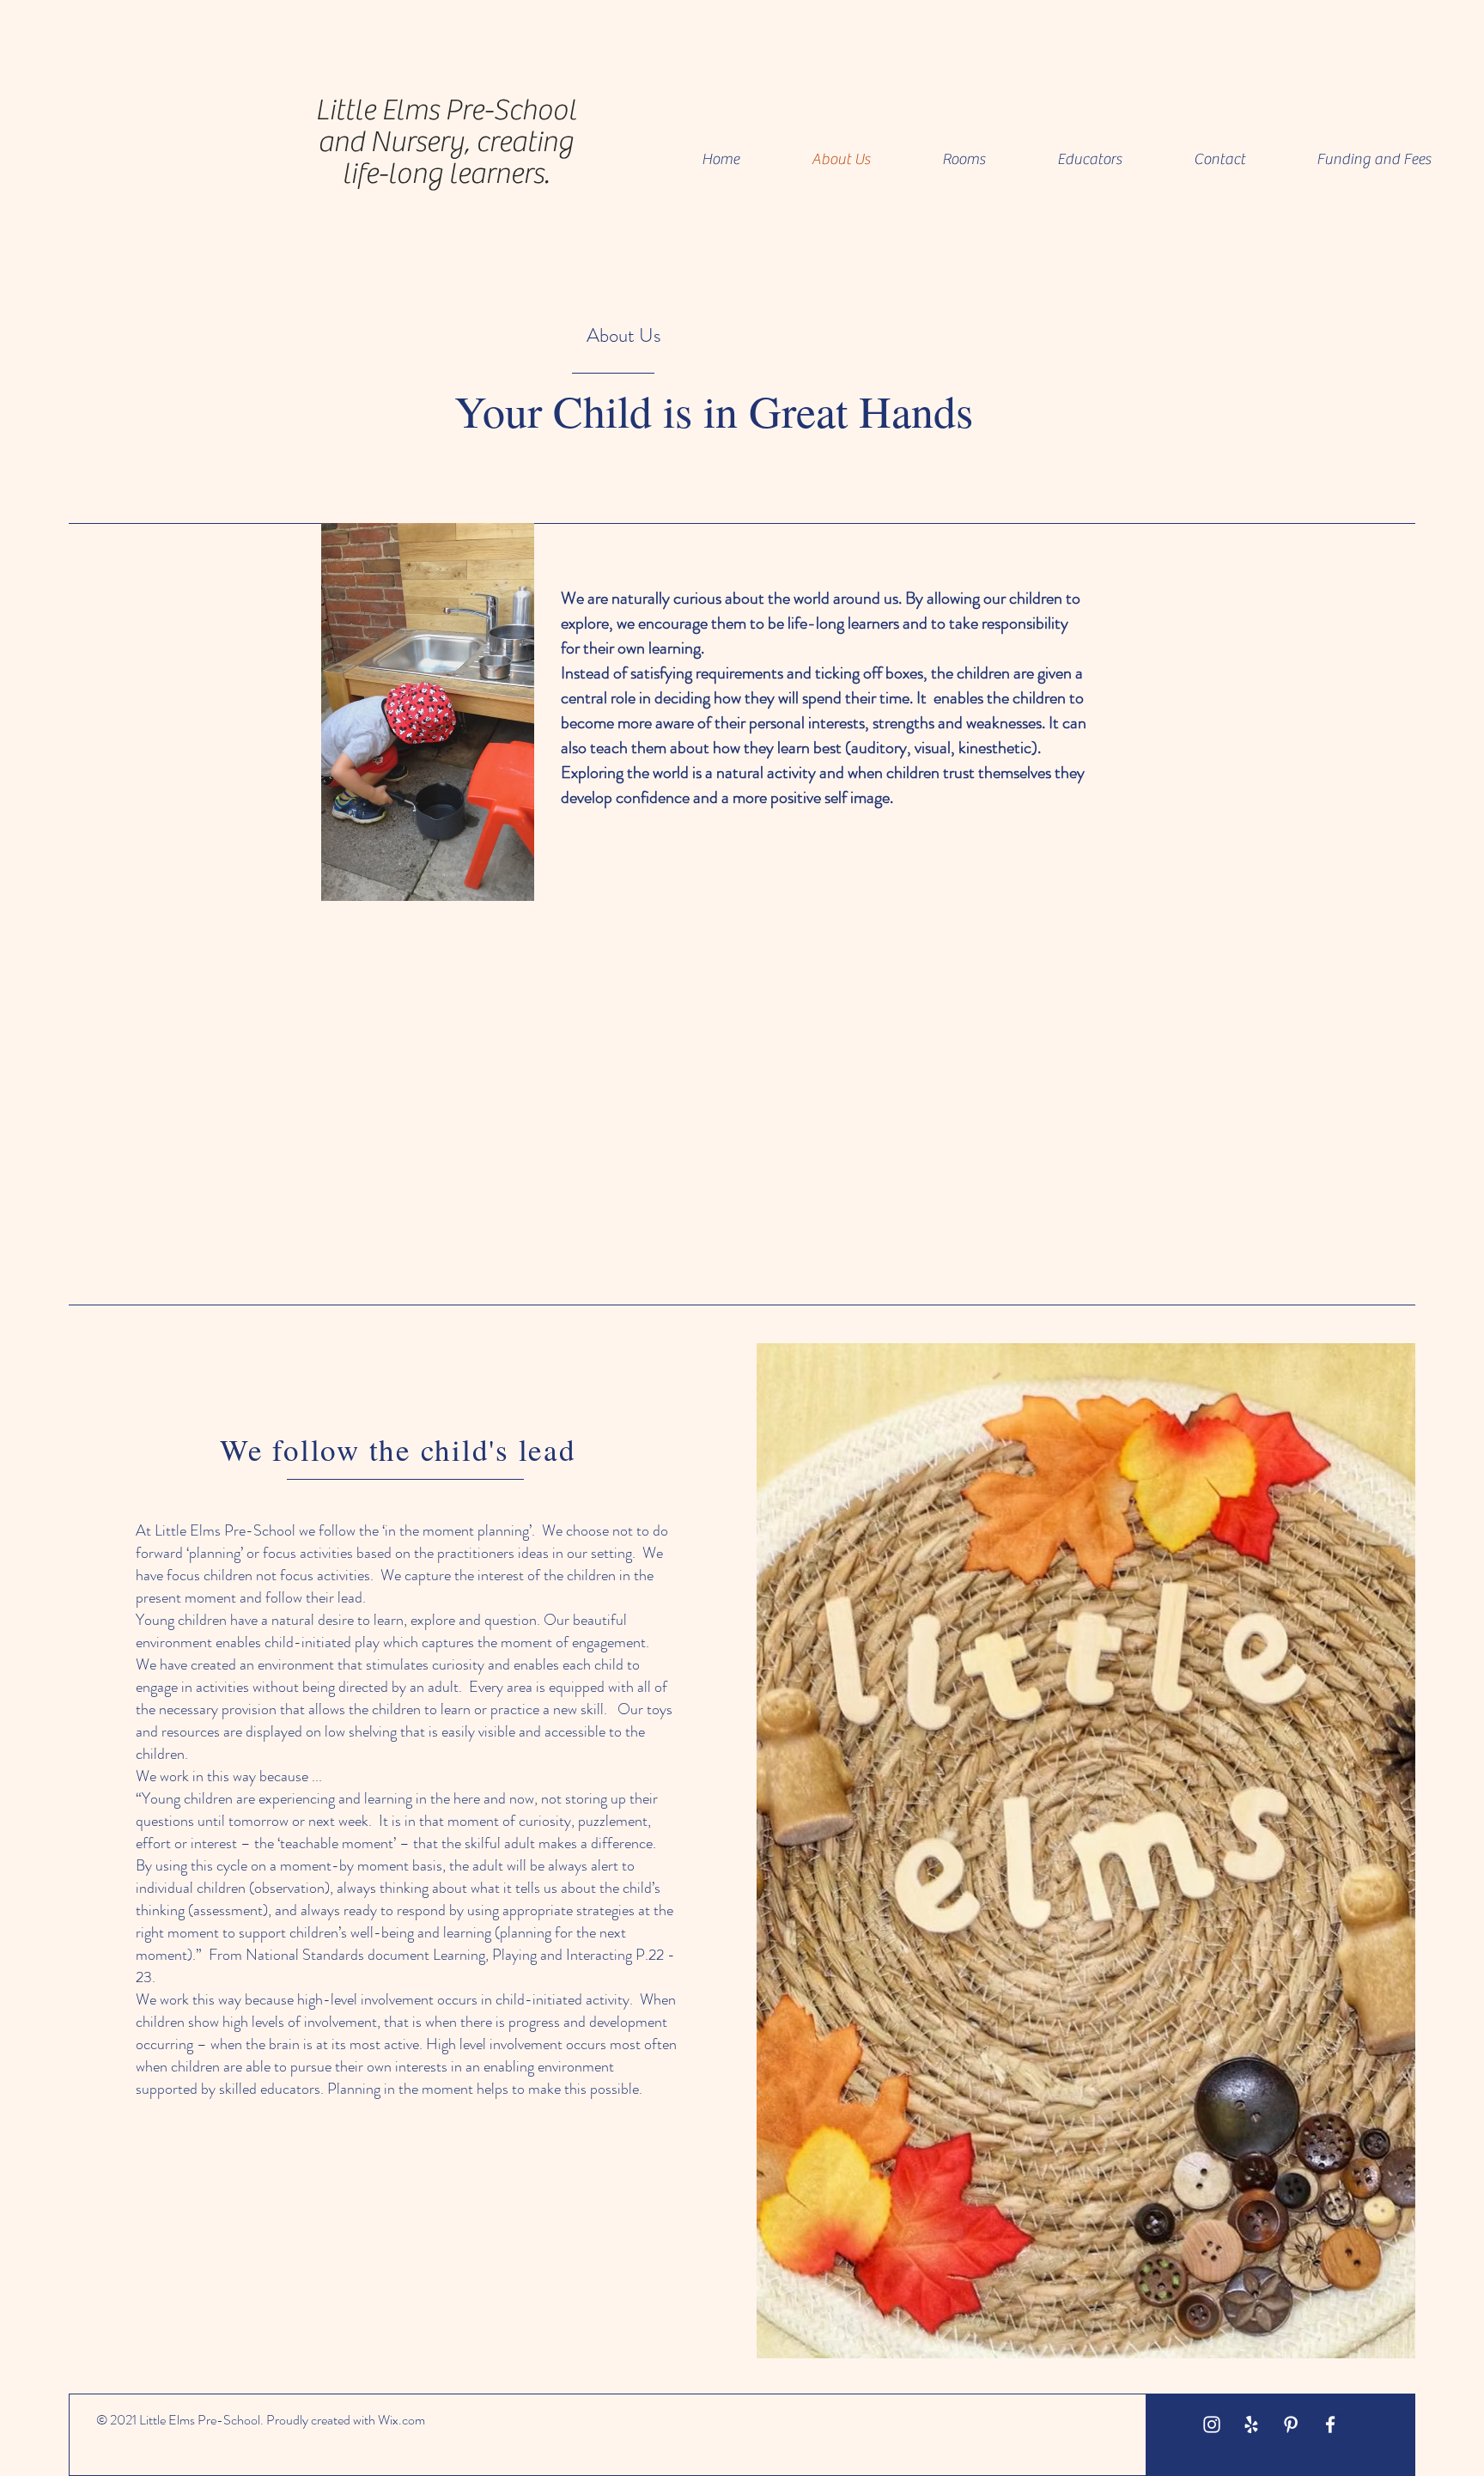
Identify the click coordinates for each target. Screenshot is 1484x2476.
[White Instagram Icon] (1212, 2424)
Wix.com (401, 2420)
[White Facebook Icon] (1330, 2424)
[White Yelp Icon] (1251, 2424)
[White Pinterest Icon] (1291, 2424)
